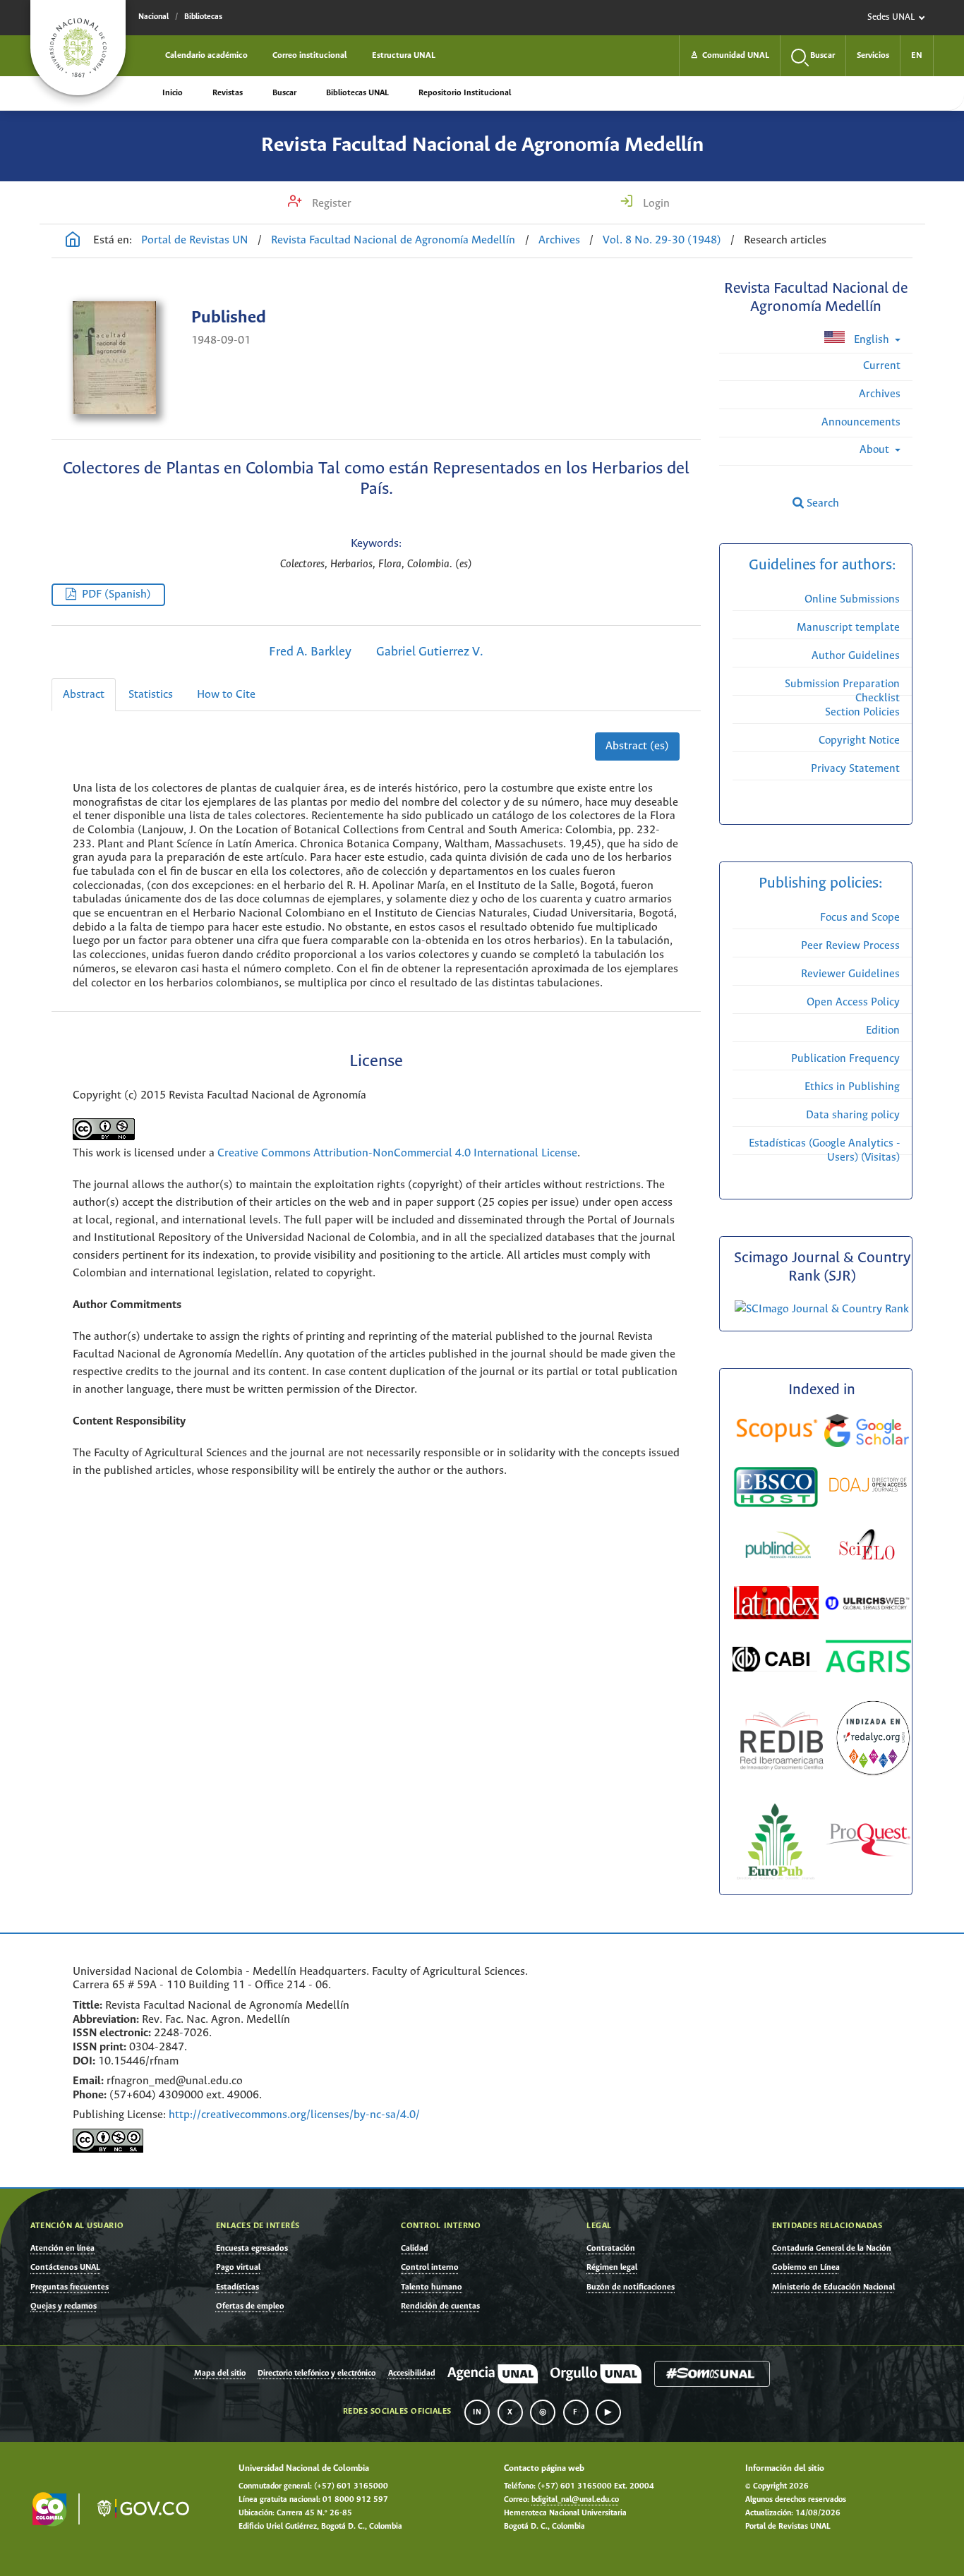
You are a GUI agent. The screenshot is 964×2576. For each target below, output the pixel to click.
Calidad (415, 2248)
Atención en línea (62, 2248)
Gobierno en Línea (806, 2267)
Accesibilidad (412, 2374)
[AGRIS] (868, 1659)
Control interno (430, 2267)
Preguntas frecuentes (70, 2287)
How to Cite (226, 695)
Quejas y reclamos (64, 2306)
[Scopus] (777, 1433)
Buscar (284, 93)
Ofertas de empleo (250, 2306)
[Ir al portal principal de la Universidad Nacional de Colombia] (78, 48)
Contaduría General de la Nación (832, 2248)
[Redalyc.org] (873, 1741)
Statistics (151, 695)
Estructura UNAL (404, 55)
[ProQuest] (868, 1843)
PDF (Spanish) (116, 594)
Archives (559, 240)
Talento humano (432, 2287)
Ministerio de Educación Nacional (833, 2287)
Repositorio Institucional (465, 93)
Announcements (861, 422)
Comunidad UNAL (730, 55)
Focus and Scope (860, 918)
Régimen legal (612, 2267)
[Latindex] (778, 1606)
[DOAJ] (868, 1487)
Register (330, 204)
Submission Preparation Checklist (842, 691)
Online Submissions (852, 599)
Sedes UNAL (891, 17)
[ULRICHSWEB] (867, 1606)
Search (821, 503)
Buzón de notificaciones (631, 2287)
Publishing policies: (822, 884)
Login (655, 204)
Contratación (611, 2248)
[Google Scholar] (867, 1433)
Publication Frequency (845, 1059)
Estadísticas (237, 2287)
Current (882, 366)
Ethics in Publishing (852, 1087)
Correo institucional (310, 55)
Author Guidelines (856, 656)
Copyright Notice (859, 740)
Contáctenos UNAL (65, 2267)
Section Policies (862, 712)
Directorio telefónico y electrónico (317, 2374)
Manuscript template (848, 628)
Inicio (173, 93)
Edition (883, 1030)
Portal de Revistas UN (195, 240)
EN (917, 55)
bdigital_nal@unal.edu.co (575, 2500)
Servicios (873, 55)
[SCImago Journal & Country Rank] (822, 1309)
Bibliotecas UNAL (357, 93)
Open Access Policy (853, 1002)
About (876, 450)
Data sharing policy (853, 1115)
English (872, 340)
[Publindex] (777, 1547)
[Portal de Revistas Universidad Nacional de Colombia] (73, 241)
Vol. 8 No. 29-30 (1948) (662, 240)
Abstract (84, 695)
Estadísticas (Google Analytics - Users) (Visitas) (824, 1150)
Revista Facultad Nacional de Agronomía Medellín (482, 145)
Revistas (228, 93)
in (477, 2412)
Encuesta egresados (252, 2248)
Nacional (153, 17)
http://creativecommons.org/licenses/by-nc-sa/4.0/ (294, 2115)
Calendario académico (206, 55)
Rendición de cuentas (440, 2306)
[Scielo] (867, 1547)
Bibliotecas (203, 17)
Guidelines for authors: (822, 566)
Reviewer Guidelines (850, 974)
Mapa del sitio (220, 2374)
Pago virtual (238, 2267)
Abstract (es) (637, 746)
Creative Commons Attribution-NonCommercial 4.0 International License (397, 1153)
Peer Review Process (850, 946)
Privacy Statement (855, 769)
